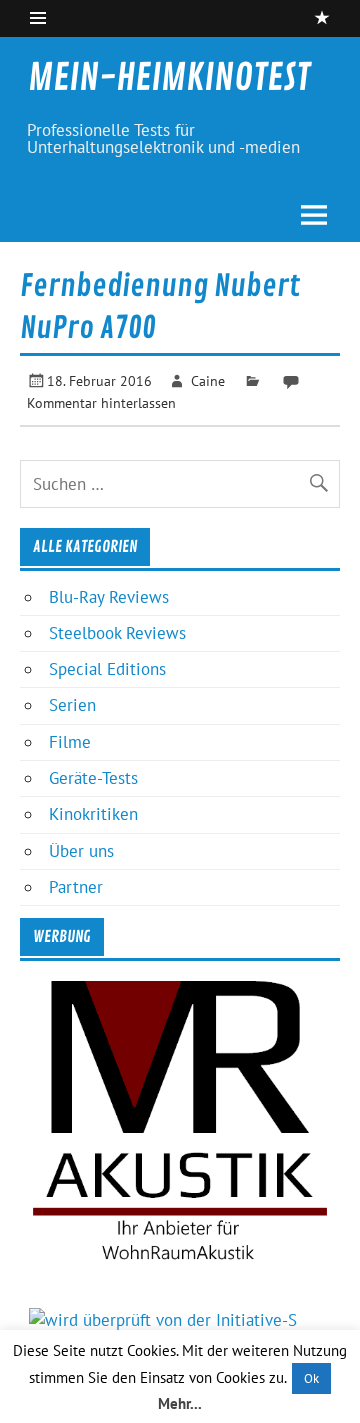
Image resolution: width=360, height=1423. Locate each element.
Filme (70, 742)
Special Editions (107, 669)
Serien (72, 705)
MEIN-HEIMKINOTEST (169, 78)
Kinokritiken (93, 814)
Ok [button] (311, 1378)
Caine (208, 380)
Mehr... (180, 1403)
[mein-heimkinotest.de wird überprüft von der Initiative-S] (163, 1320)
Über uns (81, 851)
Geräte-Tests (93, 778)
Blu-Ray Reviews (109, 597)
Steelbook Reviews (117, 633)
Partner (76, 887)
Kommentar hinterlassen (101, 402)
